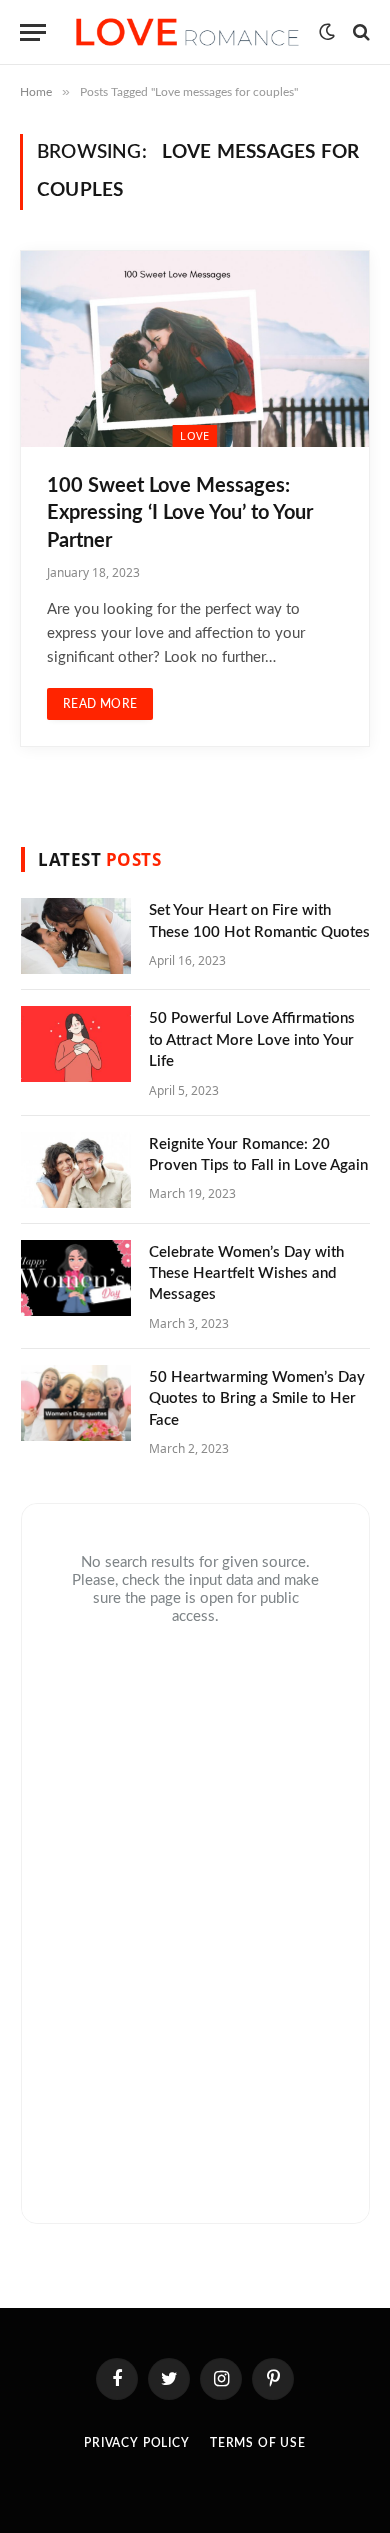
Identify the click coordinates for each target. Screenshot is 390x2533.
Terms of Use (258, 2443)
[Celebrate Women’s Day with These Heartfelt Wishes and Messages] (76, 1278)
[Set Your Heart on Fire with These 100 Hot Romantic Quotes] (76, 936)
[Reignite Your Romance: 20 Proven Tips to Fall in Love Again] (76, 1170)
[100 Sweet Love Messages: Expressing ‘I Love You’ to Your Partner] (195, 349)
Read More (100, 704)
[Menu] (33, 32)
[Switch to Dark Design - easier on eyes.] (327, 32)
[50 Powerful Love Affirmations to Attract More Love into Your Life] (76, 1044)
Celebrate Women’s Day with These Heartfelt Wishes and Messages (246, 1274)
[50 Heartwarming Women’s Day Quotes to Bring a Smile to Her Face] (76, 1403)
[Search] (359, 32)
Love (194, 435)
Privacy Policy (137, 2443)
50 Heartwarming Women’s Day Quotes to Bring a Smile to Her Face (257, 1399)
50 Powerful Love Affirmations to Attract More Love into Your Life (252, 1040)
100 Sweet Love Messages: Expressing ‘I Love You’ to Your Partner (180, 513)
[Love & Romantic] (187, 31)
